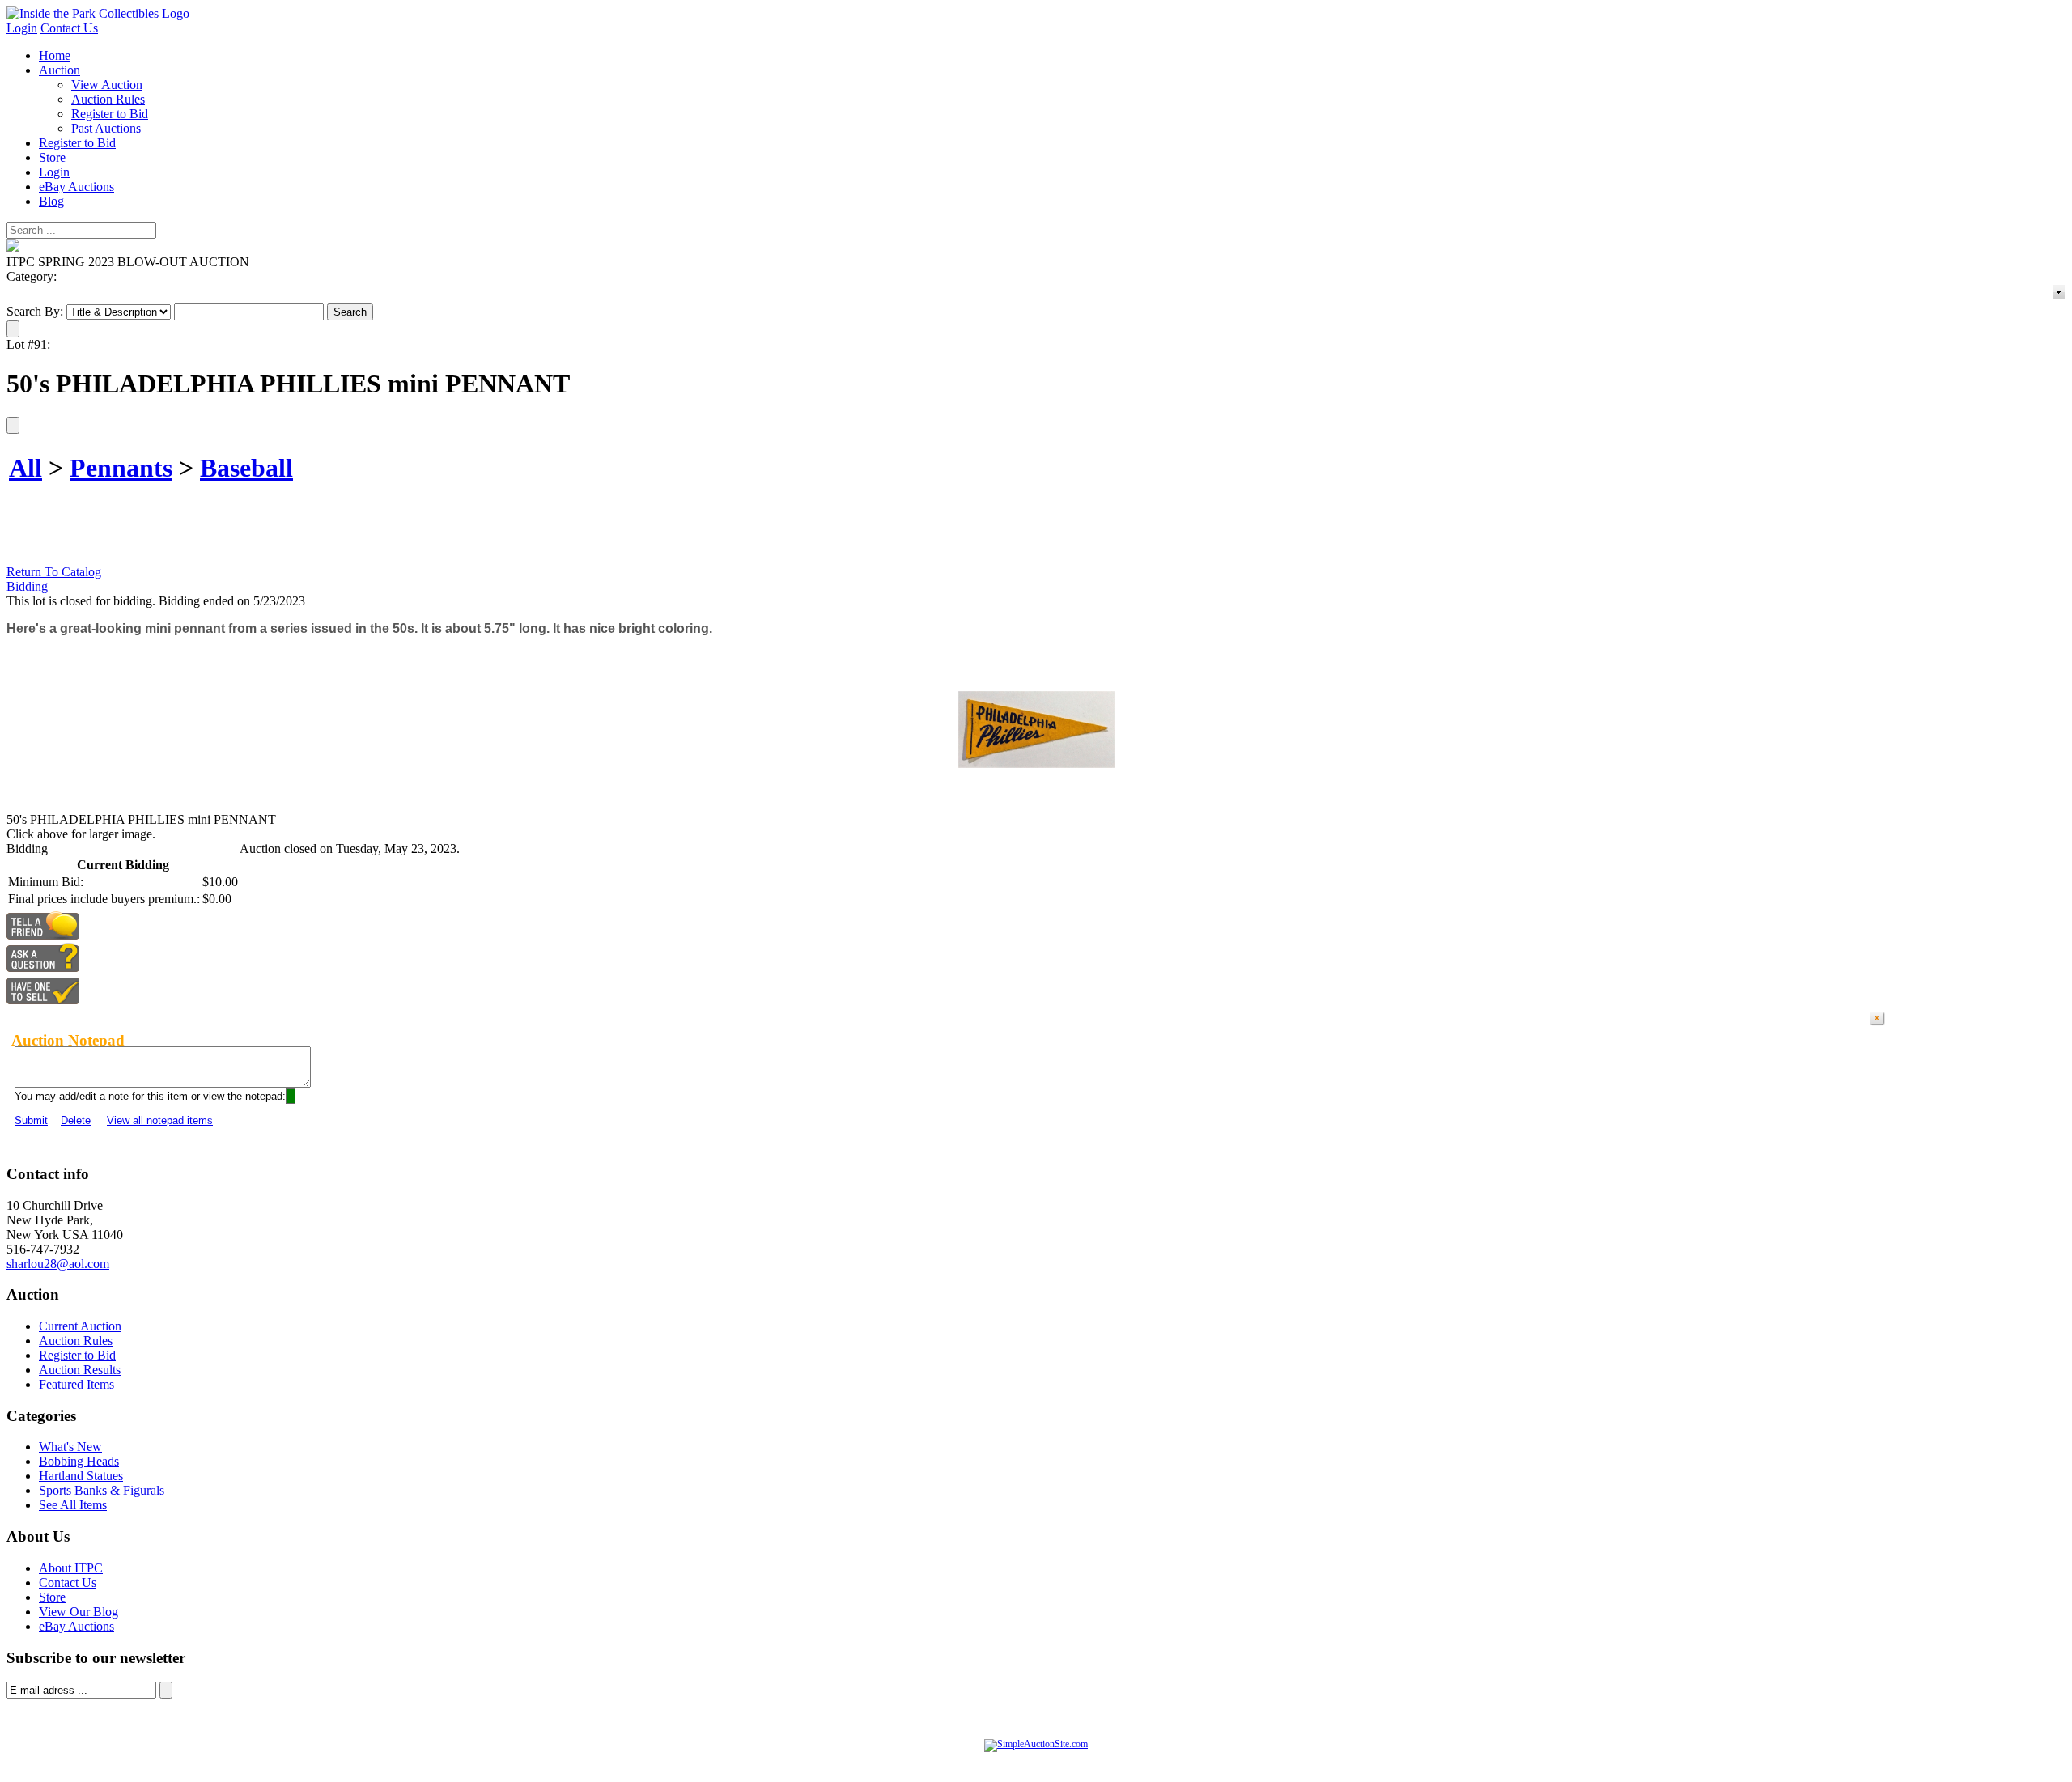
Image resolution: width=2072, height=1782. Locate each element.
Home (55, 55)
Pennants (121, 468)
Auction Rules (108, 99)
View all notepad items (160, 1120)
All (25, 468)
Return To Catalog (54, 572)
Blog (51, 201)
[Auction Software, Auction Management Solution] (1036, 1744)
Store (52, 157)
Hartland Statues (81, 1476)
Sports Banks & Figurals (102, 1490)
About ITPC (71, 1568)
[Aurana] (98, 13)
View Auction (107, 85)
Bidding (27, 586)
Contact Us (69, 28)
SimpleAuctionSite (1068, 1761)
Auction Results (80, 1370)
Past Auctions (106, 128)
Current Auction (80, 1326)
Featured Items (76, 1384)
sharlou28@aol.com (58, 1264)
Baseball (246, 468)
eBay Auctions (76, 187)
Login (22, 28)
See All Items (73, 1505)
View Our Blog (79, 1612)
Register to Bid (110, 114)
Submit (31, 1120)
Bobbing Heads (79, 1461)
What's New (70, 1447)
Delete (76, 1120)
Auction (59, 70)
